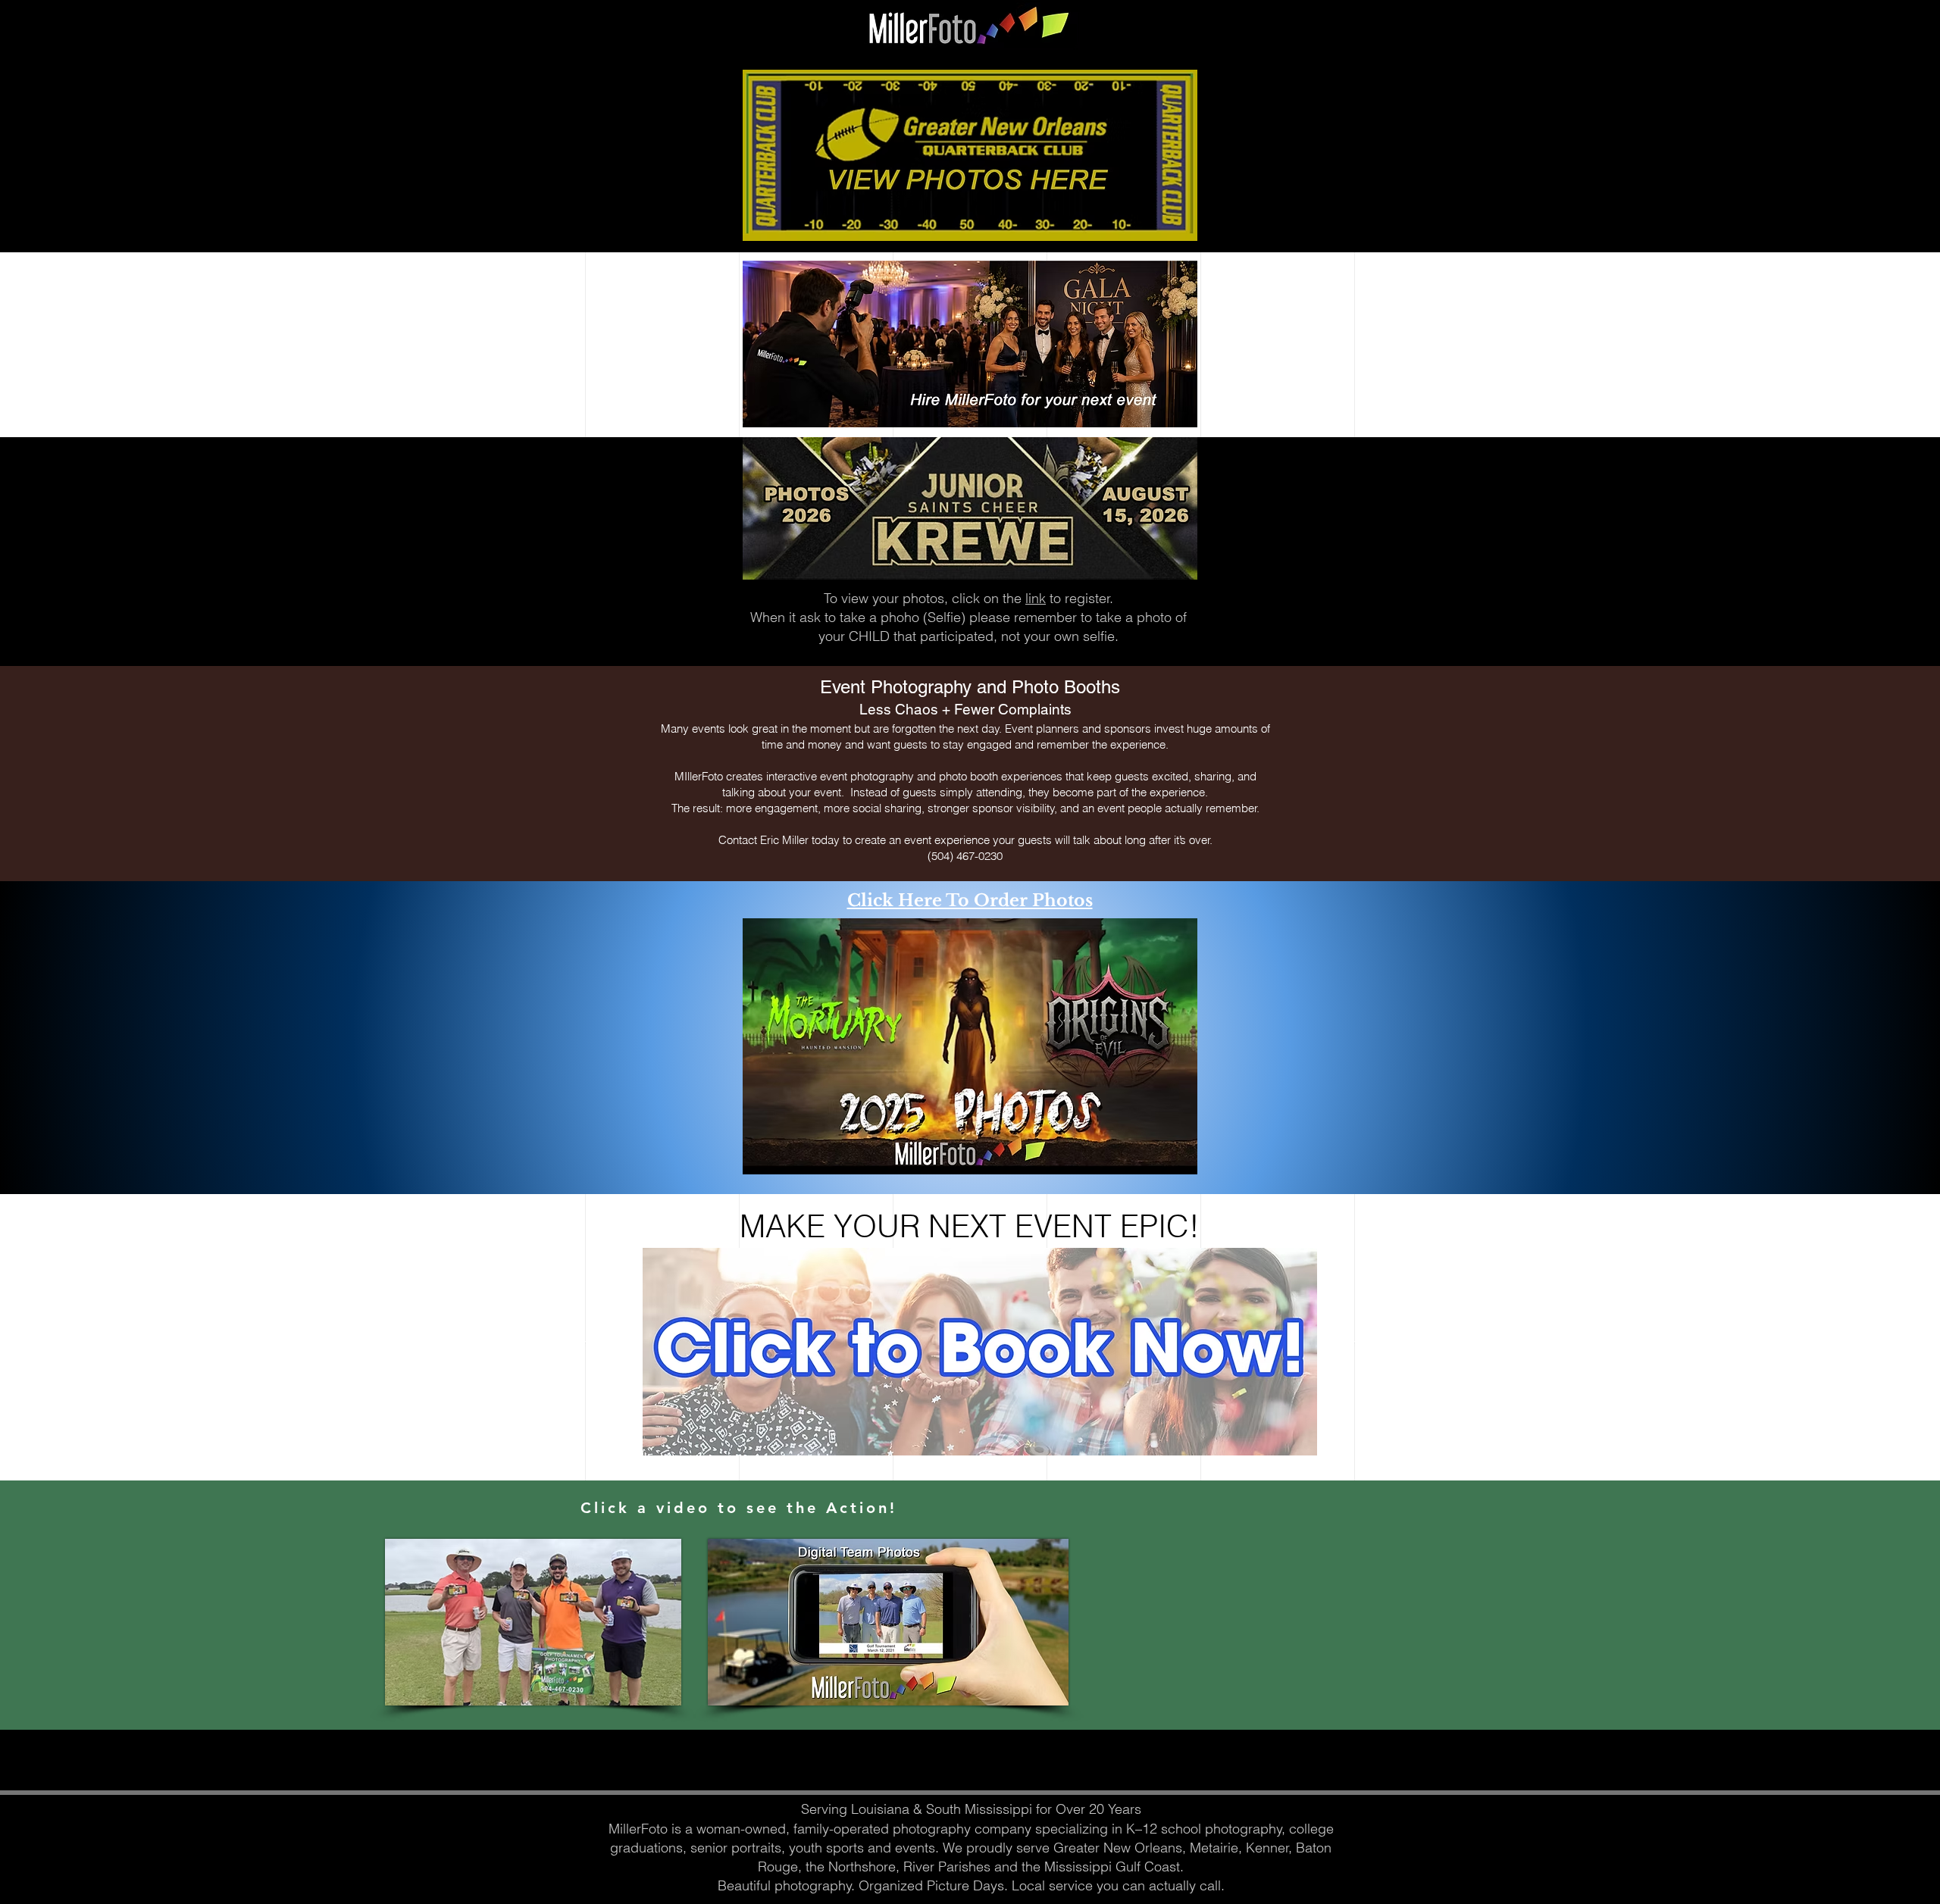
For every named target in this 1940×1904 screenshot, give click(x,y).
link (1036, 598)
